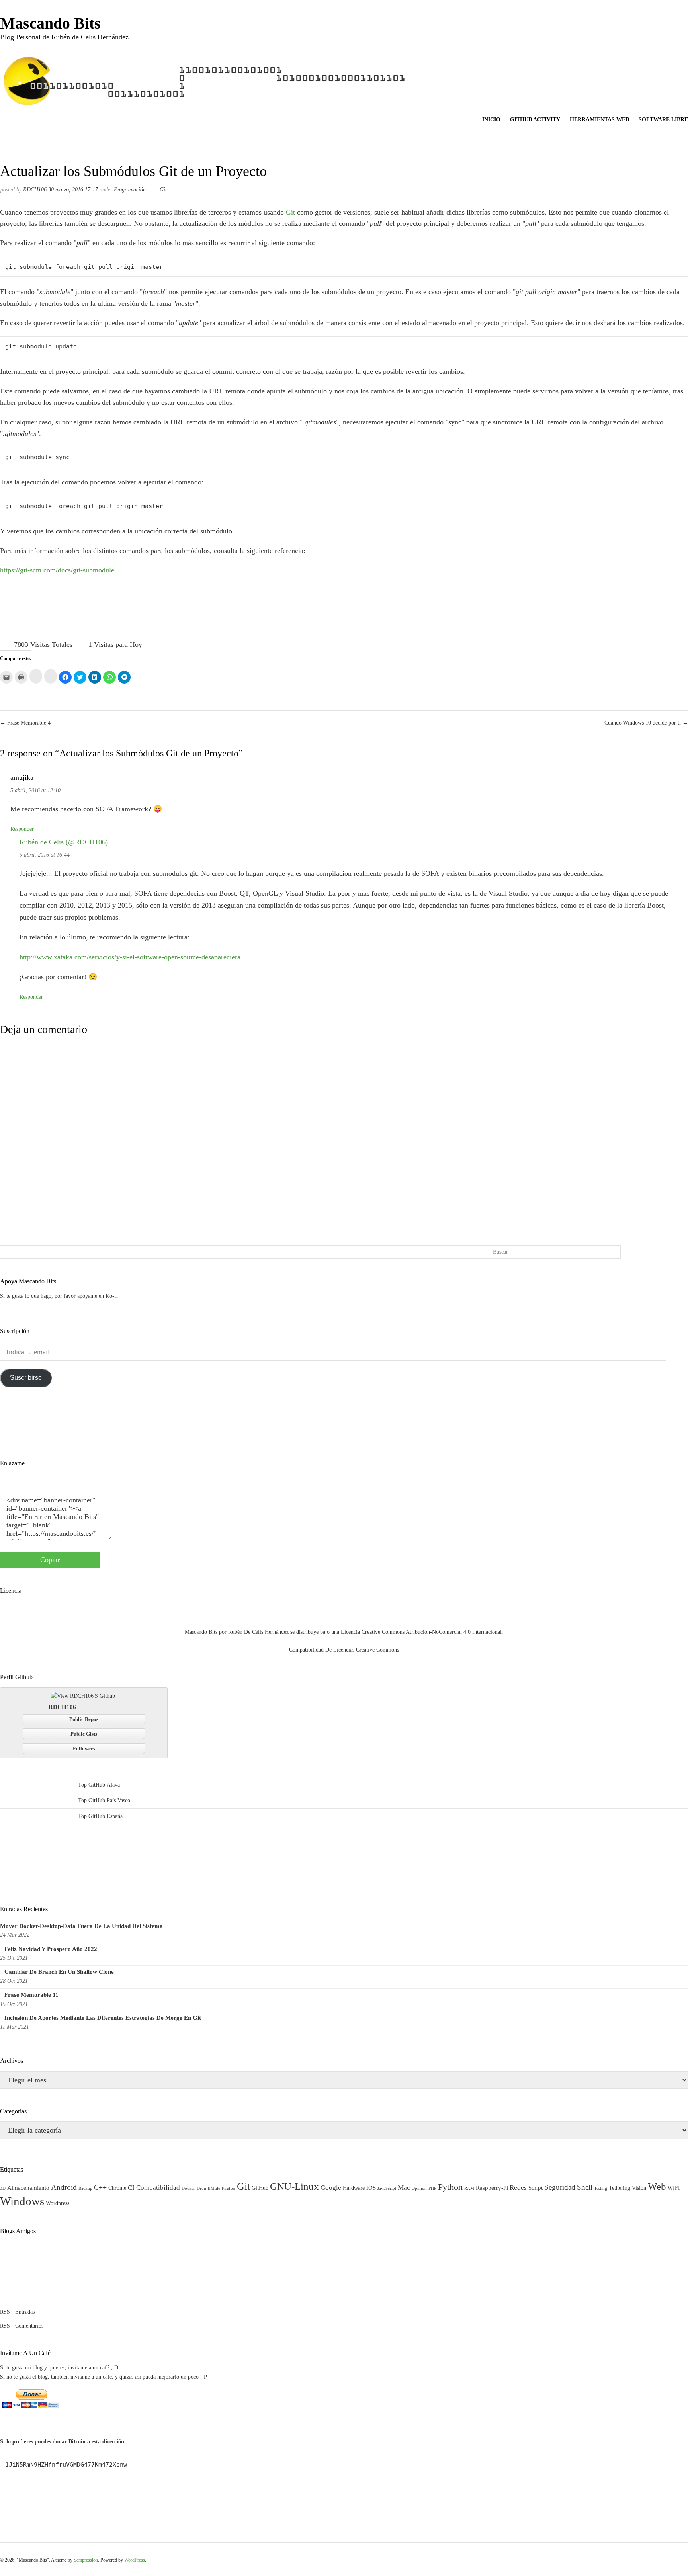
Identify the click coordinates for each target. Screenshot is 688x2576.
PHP (432, 2188)
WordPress (135, 2560)
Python (450, 2187)
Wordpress (58, 2203)
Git (163, 190)
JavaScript (387, 2188)
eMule (214, 2188)
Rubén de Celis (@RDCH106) (64, 842)
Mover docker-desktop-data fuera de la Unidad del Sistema (81, 1926)
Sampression (86, 2560)
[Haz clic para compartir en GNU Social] (51, 676)
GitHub (260, 2188)
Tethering (620, 2188)
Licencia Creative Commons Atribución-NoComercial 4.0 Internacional (421, 1632)
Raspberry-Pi (492, 2188)
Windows (22, 2201)
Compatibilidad (158, 2188)
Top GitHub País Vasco (104, 1800)
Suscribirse (26, 1378)
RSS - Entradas (17, 2312)
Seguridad (560, 2187)
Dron (201, 2188)
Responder (22, 829)
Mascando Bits (50, 23)
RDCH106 (35, 190)
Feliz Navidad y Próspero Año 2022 (51, 1949)
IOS (371, 2188)
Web (657, 2186)
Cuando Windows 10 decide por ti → (646, 723)
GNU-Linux (294, 2186)
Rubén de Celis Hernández (258, 1632)
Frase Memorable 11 (31, 1995)
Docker (188, 2188)
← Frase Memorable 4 (25, 723)
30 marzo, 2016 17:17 (73, 190)
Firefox (229, 2188)
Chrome (117, 2188)
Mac (404, 2188)
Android (64, 2187)
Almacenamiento (28, 2188)
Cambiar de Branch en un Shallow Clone (59, 1972)
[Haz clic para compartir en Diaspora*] (36, 676)
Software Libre (663, 120)
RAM (469, 2188)
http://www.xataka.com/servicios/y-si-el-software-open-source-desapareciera (130, 957)
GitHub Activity (535, 120)
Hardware (354, 2188)
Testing (601, 2188)
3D (3, 2188)
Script (536, 2188)
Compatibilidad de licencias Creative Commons (344, 1650)
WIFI (674, 2188)
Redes (518, 2188)
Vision (639, 2188)
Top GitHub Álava (99, 1785)
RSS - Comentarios (22, 2326)
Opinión (419, 2188)
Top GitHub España (100, 1816)
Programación (130, 190)
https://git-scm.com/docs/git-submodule (57, 570)
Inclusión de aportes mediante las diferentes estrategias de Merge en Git (103, 2018)
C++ (100, 2187)
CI (131, 2188)
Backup (85, 2188)
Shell (585, 2187)
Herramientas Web (599, 120)
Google (331, 2188)
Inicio (491, 120)
